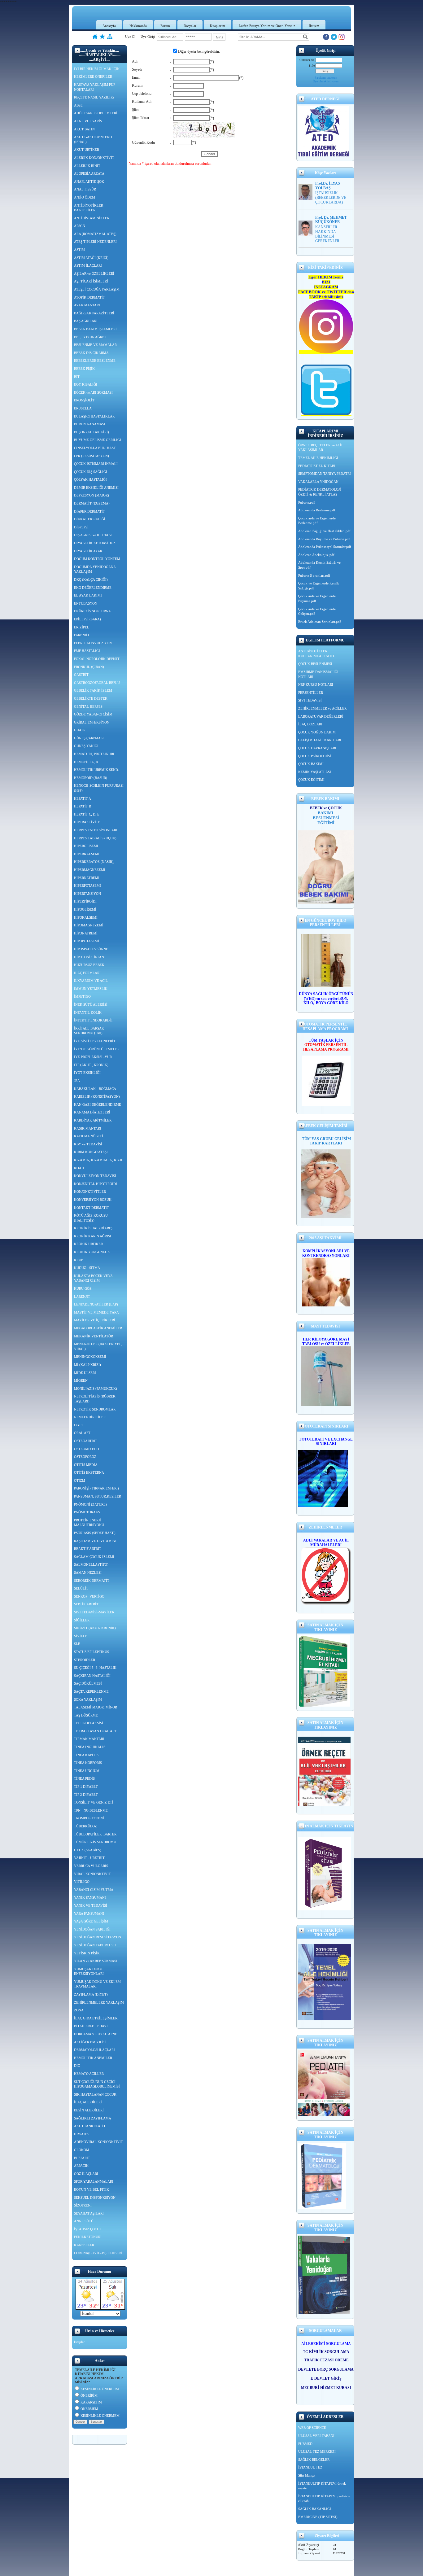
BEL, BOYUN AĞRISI (90, 337)
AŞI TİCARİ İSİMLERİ (91, 281)
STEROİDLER (85, 1660)
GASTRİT (81, 675)
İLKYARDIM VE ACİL (91, 981)
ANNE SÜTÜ (84, 2221)
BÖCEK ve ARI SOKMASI (93, 392)
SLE (77, 1644)
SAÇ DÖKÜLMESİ (88, 1683)
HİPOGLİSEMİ (85, 909)
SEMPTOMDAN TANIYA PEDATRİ (325, 474)
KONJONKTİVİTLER (90, 1192)
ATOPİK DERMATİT (89, 297)
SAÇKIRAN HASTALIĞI (92, 1676)
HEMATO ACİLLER (89, 2074)
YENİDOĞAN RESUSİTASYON (98, 1937)
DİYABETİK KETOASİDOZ (95, 543)
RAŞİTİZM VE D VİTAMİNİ (95, 1541)
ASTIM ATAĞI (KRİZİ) (91, 258)
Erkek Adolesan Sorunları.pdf (320, 622)
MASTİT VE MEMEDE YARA (96, 1312)
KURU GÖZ (83, 1288)
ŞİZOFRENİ (83, 2205)
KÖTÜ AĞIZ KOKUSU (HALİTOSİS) (91, 1218)
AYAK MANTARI (87, 305)
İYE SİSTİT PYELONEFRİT (95, 1041)
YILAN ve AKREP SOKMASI (96, 1961)
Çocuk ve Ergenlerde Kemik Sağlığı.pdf (319, 586)
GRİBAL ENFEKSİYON (92, 722)
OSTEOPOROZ (85, 1457)
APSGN (80, 226)
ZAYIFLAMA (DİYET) (91, 1994)
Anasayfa (109, 26)
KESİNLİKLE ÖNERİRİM (100, 2389)
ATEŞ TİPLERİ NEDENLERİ (95, 242)
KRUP (78, 1260)
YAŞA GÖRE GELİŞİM (91, 1921)
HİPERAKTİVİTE (87, 822)
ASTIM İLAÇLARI (88, 265)
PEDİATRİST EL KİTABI (317, 466)
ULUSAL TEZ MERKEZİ (317, 2451)
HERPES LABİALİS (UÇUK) (95, 838)
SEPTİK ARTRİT (86, 1604)
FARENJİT (82, 635)
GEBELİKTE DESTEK (91, 698)
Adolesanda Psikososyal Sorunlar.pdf (325, 547)
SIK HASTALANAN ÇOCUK (95, 2094)
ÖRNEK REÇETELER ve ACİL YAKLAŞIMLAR (321, 448)
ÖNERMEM (89, 2409)
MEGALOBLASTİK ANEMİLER (98, 1328)
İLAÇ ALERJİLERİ (88, 2102)
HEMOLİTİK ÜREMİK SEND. (96, 770)
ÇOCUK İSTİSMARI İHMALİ (96, 464)
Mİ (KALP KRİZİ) (87, 1365)
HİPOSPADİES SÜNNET (92, 949)
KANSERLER (84, 2245)
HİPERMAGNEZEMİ (90, 870)
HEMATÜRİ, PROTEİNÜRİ (94, 754)
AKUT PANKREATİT (90, 2126)
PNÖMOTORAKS (87, 1512)
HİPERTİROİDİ (85, 901)
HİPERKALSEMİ (87, 854)
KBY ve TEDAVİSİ (88, 1144)
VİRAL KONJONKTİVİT (92, 1874)
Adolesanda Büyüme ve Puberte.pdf (324, 539)
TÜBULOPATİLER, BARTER (95, 1834)
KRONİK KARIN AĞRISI (93, 1236)
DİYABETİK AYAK (88, 551)
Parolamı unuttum (326, 78)
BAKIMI (326, 813)
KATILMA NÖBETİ (89, 1136)
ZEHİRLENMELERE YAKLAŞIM (99, 2002)
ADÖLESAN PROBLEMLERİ (96, 113)
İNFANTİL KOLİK (88, 1012)
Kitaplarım (218, 26)
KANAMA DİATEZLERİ (92, 1112)
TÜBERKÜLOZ (85, 1826)
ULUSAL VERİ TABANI (316, 2436)
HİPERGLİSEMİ (86, 846)
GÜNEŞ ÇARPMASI (89, 738)
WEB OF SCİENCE (312, 2428)
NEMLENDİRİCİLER (90, 1417)
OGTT (79, 1425)
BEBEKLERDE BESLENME (95, 361)
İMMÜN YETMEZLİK (91, 989)
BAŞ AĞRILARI (86, 321)
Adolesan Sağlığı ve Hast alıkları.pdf (324, 531)
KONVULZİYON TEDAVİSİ (95, 1176)
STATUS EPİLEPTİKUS (92, 1652)
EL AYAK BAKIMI (88, 595)
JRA (77, 1081)
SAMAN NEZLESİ (88, 1572)
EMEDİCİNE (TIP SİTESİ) (318, 2517)
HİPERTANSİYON (87, 894)
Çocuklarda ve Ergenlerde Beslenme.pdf (317, 521)
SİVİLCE (81, 1636)
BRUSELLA (83, 408)
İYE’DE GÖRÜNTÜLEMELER (97, 1049)
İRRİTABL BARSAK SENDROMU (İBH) (89, 1031)
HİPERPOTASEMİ (87, 886)
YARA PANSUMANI (89, 1913)
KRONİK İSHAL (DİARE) (93, 1228)
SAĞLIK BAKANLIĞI (315, 2509)
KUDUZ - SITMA (87, 1268)
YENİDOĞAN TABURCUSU (95, 1945)
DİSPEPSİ (81, 527)
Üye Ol (130, 37)
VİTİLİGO (82, 1882)
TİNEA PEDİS (84, 1778)
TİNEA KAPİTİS (86, 1755)
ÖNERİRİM (89, 2395)
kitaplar (79, 2342)
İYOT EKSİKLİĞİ (87, 1073)
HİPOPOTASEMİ (87, 941)
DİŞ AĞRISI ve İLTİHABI (93, 535)
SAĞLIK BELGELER (314, 2460)
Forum (165, 26)
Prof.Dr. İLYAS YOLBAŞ (328, 186)
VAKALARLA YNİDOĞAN (318, 482)
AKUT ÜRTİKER (87, 150)
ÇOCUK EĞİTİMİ (311, 780)
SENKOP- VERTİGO (89, 1596)
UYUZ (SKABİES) (88, 1850)
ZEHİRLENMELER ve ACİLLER (322, 708)
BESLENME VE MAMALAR (95, 345)
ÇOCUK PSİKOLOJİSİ (315, 756)
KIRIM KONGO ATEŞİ (91, 1152)
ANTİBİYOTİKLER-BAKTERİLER (89, 208)
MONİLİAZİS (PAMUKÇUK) (96, 1389)
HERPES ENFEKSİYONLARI (96, 830)
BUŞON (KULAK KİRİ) (92, 432)
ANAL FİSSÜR (85, 189)
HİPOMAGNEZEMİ (89, 925)
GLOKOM (82, 2150)
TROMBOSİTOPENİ (89, 1818)
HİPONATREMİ (86, 933)
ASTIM (79, 250)
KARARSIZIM (91, 2402)
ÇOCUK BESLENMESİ (315, 664)
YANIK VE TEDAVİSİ (91, 1905)
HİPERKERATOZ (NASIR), (94, 862)
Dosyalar (190, 26)
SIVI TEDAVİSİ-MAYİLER (94, 1612)
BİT (77, 377)
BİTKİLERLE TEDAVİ (91, 2026)
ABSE (78, 105)
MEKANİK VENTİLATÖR (94, 1336)
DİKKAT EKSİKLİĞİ (90, 519)
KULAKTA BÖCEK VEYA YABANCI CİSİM (93, 1278)
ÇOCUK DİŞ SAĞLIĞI (91, 472)
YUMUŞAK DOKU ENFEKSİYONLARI (89, 1971)
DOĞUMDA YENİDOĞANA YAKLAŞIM (95, 569)
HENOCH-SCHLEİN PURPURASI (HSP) (99, 788)
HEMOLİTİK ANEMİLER (93, 2058)
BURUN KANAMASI (90, 424)
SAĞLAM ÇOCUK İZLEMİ (94, 1557)
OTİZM (80, 1480)
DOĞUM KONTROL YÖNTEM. (98, 559)
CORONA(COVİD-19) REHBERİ (98, 2253)
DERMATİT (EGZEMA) (92, 503)
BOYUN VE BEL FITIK (92, 2189)
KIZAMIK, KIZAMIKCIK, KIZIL (99, 1160)
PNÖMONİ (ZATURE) (90, 1504)
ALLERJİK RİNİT (87, 166)
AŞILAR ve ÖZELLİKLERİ (94, 273)
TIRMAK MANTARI (89, 1739)
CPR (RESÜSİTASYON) (92, 456)
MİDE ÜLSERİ (85, 1373)
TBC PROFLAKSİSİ (89, 1723)
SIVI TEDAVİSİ (310, 700)
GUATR (80, 730)
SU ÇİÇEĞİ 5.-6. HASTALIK (95, 1668)
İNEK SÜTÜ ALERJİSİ (91, 1004)
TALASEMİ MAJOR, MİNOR (96, 1707)
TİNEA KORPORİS (88, 1763)
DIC (77, 2066)
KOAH (79, 1168)
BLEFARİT (82, 2158)
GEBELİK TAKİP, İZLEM (93, 690)
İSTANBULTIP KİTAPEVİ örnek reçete (322, 2486)
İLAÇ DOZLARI (310, 724)
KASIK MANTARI (88, 1128)
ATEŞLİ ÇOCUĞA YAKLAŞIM (97, 289)
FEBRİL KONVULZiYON (93, 643)
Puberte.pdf (307, 502)
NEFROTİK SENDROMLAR (95, 1409)
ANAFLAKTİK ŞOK (89, 182)
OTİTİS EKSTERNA (89, 1472)
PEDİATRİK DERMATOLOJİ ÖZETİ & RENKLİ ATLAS (320, 492)
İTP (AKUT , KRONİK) (91, 1065)
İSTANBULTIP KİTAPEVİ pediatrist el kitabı (324, 2499)
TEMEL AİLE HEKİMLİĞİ (318, 458)
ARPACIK (81, 2166)
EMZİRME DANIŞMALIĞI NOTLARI (318, 674)
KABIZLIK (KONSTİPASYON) (97, 1096)
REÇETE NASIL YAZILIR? (94, 97)
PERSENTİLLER (311, 693)
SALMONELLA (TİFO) (91, 1564)
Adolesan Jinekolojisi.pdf (316, 555)
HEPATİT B (83, 806)
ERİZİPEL (82, 627)
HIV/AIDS (82, 2134)
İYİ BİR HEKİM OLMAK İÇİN (97, 69)
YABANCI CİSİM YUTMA (94, 1890)
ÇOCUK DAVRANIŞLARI (317, 748)
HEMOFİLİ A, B (86, 762)
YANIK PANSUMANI (90, 1897)
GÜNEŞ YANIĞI (86, 746)
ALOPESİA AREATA (89, 173)
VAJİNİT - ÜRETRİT (89, 1858)
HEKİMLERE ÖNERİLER (93, 77)
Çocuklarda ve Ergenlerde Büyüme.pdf (317, 598)
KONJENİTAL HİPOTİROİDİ (96, 1184)
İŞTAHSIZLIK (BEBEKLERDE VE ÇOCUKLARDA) (331, 198)
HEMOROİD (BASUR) (91, 778)
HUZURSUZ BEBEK (89, 965)
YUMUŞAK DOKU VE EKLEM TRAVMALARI (97, 1984)
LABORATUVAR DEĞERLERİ (321, 716)
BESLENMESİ (326, 818)
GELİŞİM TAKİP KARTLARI (320, 740)
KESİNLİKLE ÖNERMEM (100, 2416)
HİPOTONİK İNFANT (90, 957)
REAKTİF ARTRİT (88, 1549)
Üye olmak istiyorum (326, 81)
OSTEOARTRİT (86, 1441)
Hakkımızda (138, 26)
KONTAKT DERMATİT (92, 1208)
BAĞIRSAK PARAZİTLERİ (94, 313)
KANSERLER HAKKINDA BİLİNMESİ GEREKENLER (327, 234)
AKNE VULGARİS (88, 121)
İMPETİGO (82, 996)
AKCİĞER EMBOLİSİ (90, 2042)
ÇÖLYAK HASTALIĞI (90, 479)
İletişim (314, 26)
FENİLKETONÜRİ (88, 2237)
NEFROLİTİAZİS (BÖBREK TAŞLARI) (95, 1399)
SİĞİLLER (82, 1620)
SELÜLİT (81, 1588)
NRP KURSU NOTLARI (316, 684)
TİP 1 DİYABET (86, 1787)
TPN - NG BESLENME (91, 1810)
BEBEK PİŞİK (84, 369)
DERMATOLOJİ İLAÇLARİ (94, 2050)
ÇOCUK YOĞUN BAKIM (317, 732)
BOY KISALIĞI (86, 384)
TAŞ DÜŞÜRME (86, 1715)
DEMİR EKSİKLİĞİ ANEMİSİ (96, 488)
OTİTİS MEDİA (86, 1465)
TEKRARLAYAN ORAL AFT (95, 1731)
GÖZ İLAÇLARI (86, 2174)
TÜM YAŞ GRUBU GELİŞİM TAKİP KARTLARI (326, 1141)
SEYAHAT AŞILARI (89, 2213)
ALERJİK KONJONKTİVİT (94, 158)
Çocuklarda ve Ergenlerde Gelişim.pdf (317, 611)
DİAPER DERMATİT (89, 511)
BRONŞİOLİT (84, 400)
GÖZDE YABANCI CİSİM (93, 714)
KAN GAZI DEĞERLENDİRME (98, 1104)
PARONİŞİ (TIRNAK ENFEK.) (96, 1488)
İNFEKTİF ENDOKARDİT (94, 1020)
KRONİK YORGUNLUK (92, 1252)
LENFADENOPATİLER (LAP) (96, 1304)
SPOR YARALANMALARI (94, 2181)
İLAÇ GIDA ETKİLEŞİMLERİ (96, 2018)
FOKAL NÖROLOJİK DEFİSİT (97, 659)
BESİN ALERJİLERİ (89, 2110)
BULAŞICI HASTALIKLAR (94, 416)
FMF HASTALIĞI (87, 651)
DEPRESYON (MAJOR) (92, 495)
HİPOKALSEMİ (86, 917)
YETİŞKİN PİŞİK (87, 1953)
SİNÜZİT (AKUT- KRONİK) (95, 1628)
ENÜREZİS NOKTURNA (92, 611)
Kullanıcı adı (307, 60)
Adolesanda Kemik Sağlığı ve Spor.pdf (319, 565)
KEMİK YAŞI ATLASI (315, 772)
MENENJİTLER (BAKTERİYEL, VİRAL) (98, 1346)
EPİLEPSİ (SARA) (87, 619)
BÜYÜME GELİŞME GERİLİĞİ (98, 440)
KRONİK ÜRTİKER (88, 1244)
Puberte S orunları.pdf (314, 575)
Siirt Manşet (307, 2475)
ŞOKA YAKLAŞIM (88, 1699)
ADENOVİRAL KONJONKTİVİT (98, 2142)
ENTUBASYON (86, 603)
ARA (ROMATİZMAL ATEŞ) (95, 234)
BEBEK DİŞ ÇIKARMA (91, 353)
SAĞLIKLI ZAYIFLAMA (93, 2118)
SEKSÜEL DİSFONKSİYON (95, 2198)
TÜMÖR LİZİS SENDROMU (95, 1842)
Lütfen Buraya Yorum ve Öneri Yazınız (267, 26)
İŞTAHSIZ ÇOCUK (88, 2229)
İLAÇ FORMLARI (87, 973)
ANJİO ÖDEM (85, 197)
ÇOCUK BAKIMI (311, 764)
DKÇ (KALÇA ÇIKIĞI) (91, 579)
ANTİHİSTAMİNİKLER (92, 218)
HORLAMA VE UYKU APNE (96, 2034)
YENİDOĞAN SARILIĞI (92, 1929)
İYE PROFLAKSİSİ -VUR (93, 1057)
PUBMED (305, 2444)
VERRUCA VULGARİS (91, 1866)
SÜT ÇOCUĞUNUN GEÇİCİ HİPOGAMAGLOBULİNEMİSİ (97, 2084)
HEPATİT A (83, 798)
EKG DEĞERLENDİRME (93, 588)
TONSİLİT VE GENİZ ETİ (94, 1802)
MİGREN (81, 1380)
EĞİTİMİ (326, 823)
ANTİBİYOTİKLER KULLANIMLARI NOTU (317, 654)
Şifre (312, 66)
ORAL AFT (82, 1433)
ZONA (79, 2010)
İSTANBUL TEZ (310, 2467)
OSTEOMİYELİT (87, 1449)
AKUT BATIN (84, 129)
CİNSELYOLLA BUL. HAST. (95, 448)
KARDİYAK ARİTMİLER (93, 1120)
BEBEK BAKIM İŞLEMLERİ (95, 329)
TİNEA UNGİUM (87, 1771)
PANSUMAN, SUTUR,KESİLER (98, 1496)
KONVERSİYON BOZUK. (93, 1200)
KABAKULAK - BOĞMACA (95, 1089)
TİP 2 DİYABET (86, 1795)
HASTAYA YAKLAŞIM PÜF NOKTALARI (95, 87)
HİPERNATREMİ (87, 878)
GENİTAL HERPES (88, 706)
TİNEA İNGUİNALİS (90, 1747)
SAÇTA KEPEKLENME (91, 1691)
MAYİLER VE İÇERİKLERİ (95, 1320)
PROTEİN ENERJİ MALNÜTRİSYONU (89, 1523)
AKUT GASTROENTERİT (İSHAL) (93, 139)
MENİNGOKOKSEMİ (90, 1357)
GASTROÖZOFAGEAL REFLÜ (97, 683)
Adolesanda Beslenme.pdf (317, 510)
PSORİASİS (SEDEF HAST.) (95, 1533)
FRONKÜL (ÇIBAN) (89, 667)
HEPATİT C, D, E (87, 814)
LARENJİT (82, 1297)
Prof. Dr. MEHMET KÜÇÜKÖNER (331, 220)
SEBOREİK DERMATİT (92, 1581)
